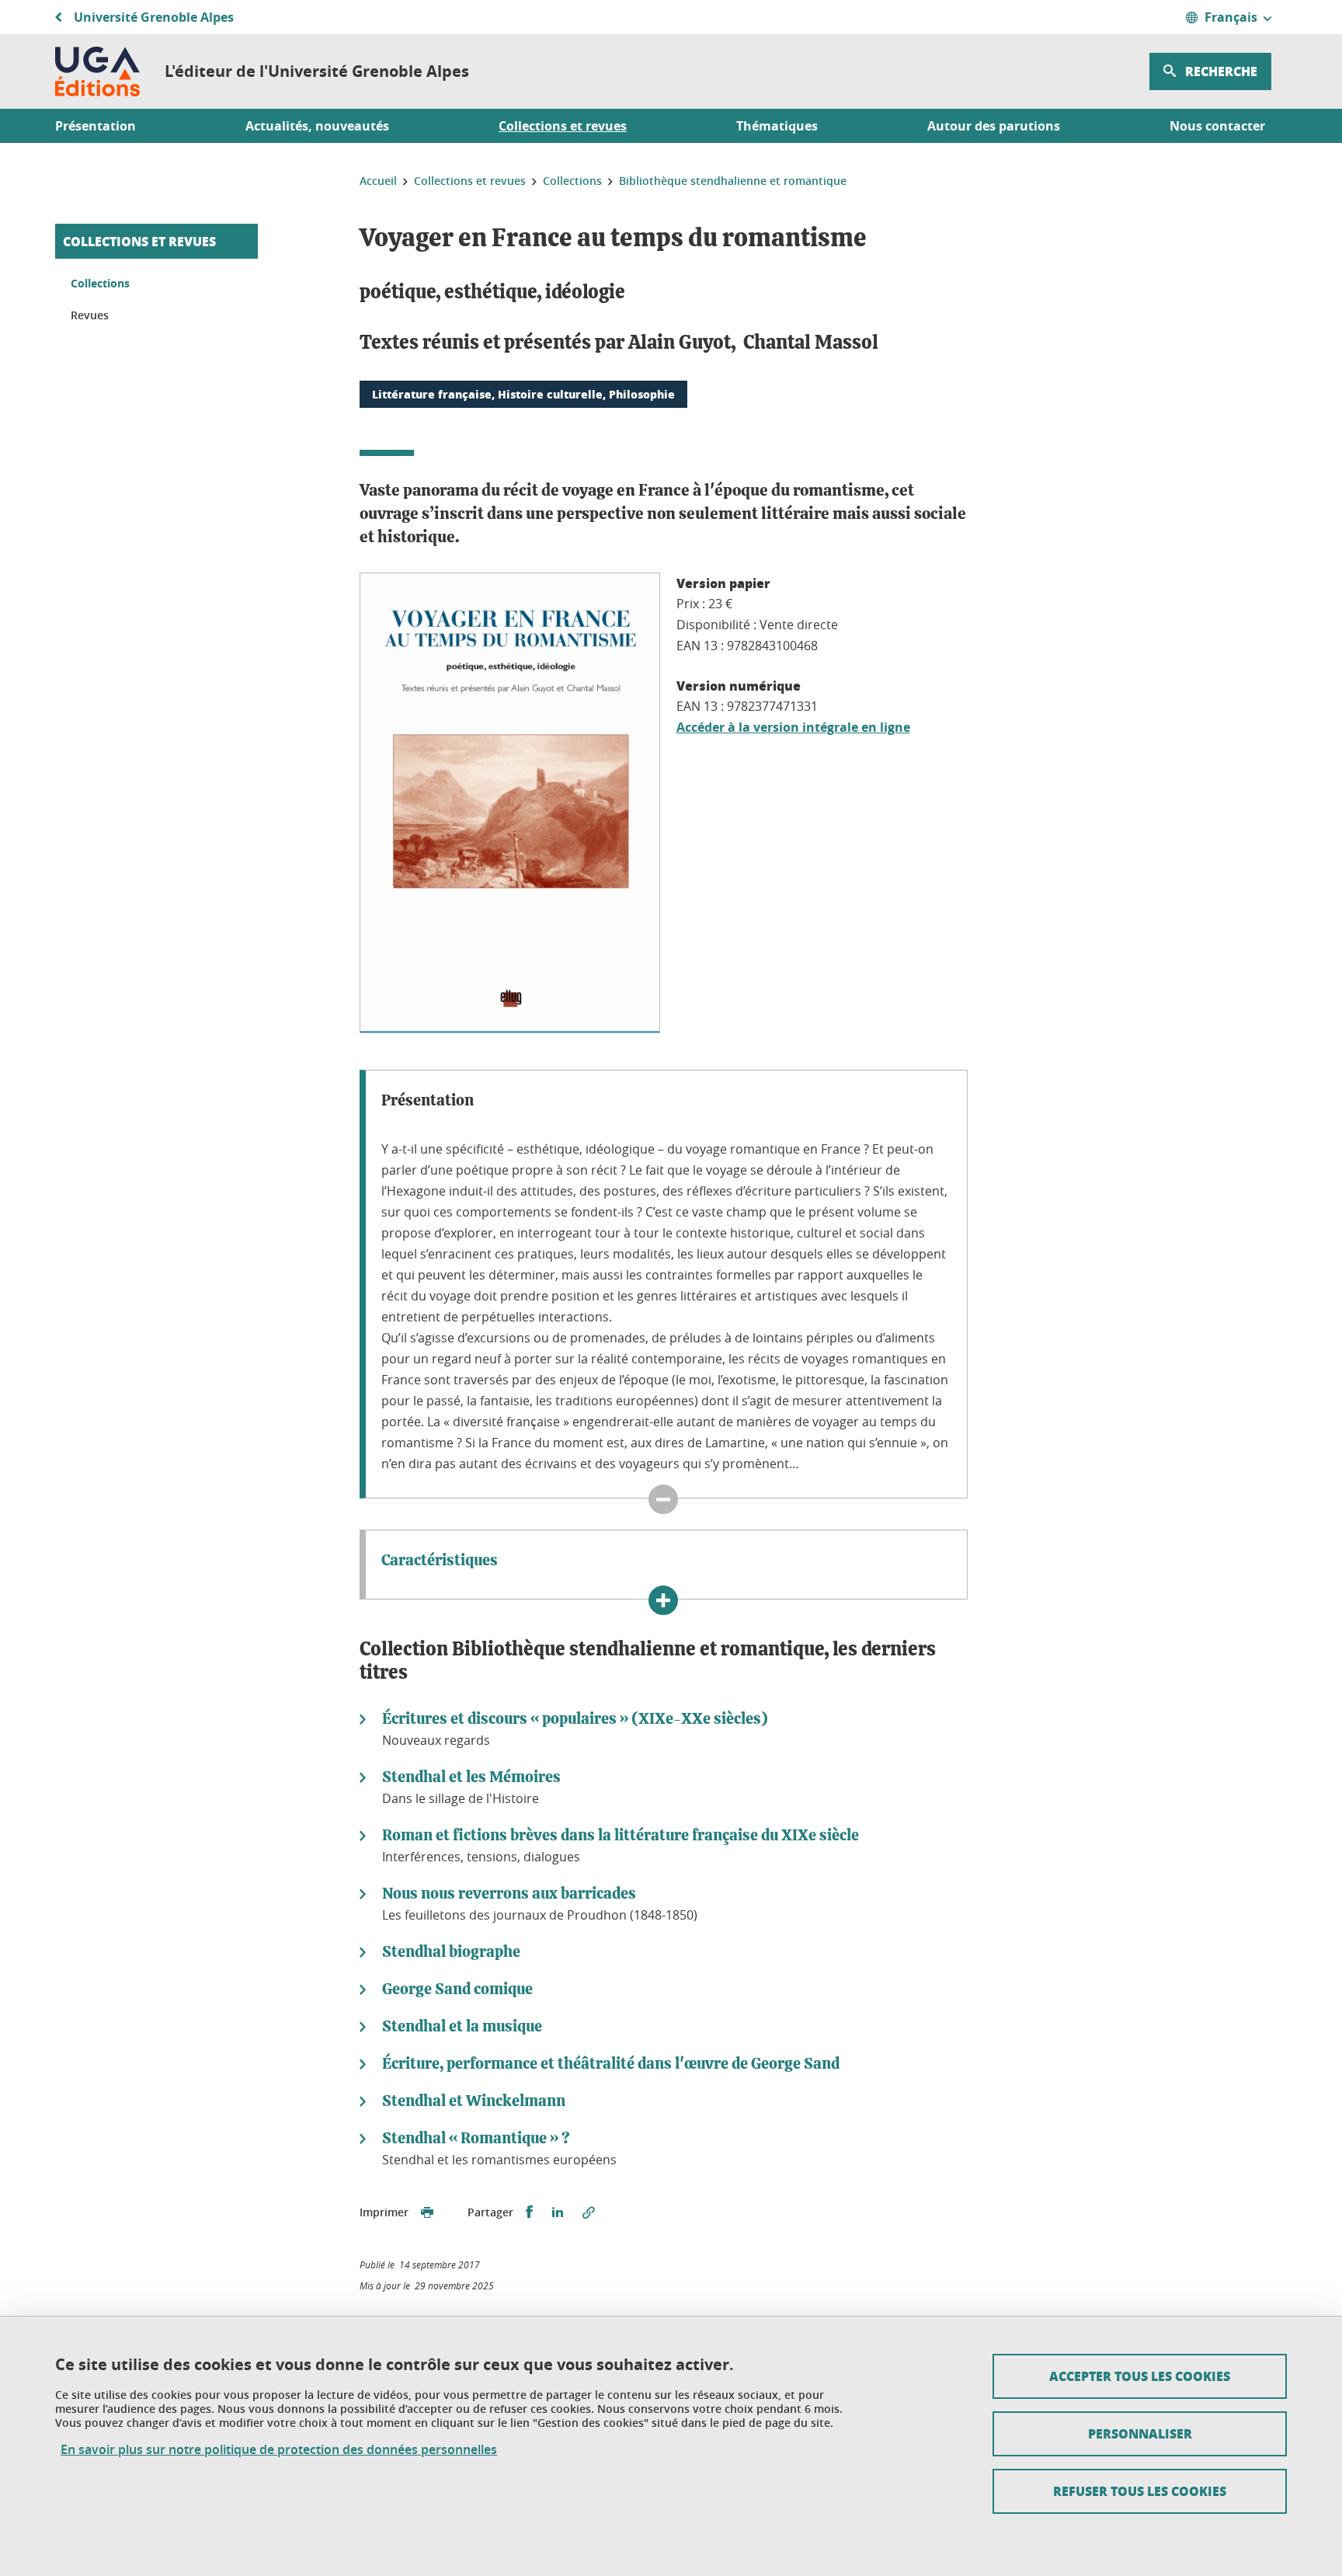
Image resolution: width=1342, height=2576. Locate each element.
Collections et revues (139, 241)
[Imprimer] (427, 2212)
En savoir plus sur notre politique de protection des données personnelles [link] (279, 2450)
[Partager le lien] (589, 2212)
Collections (100, 283)
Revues (90, 315)
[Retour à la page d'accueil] (97, 71)
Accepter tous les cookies (1140, 2376)
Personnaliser (1140, 2433)
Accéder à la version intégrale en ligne (793, 727)
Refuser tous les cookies (1140, 2491)
